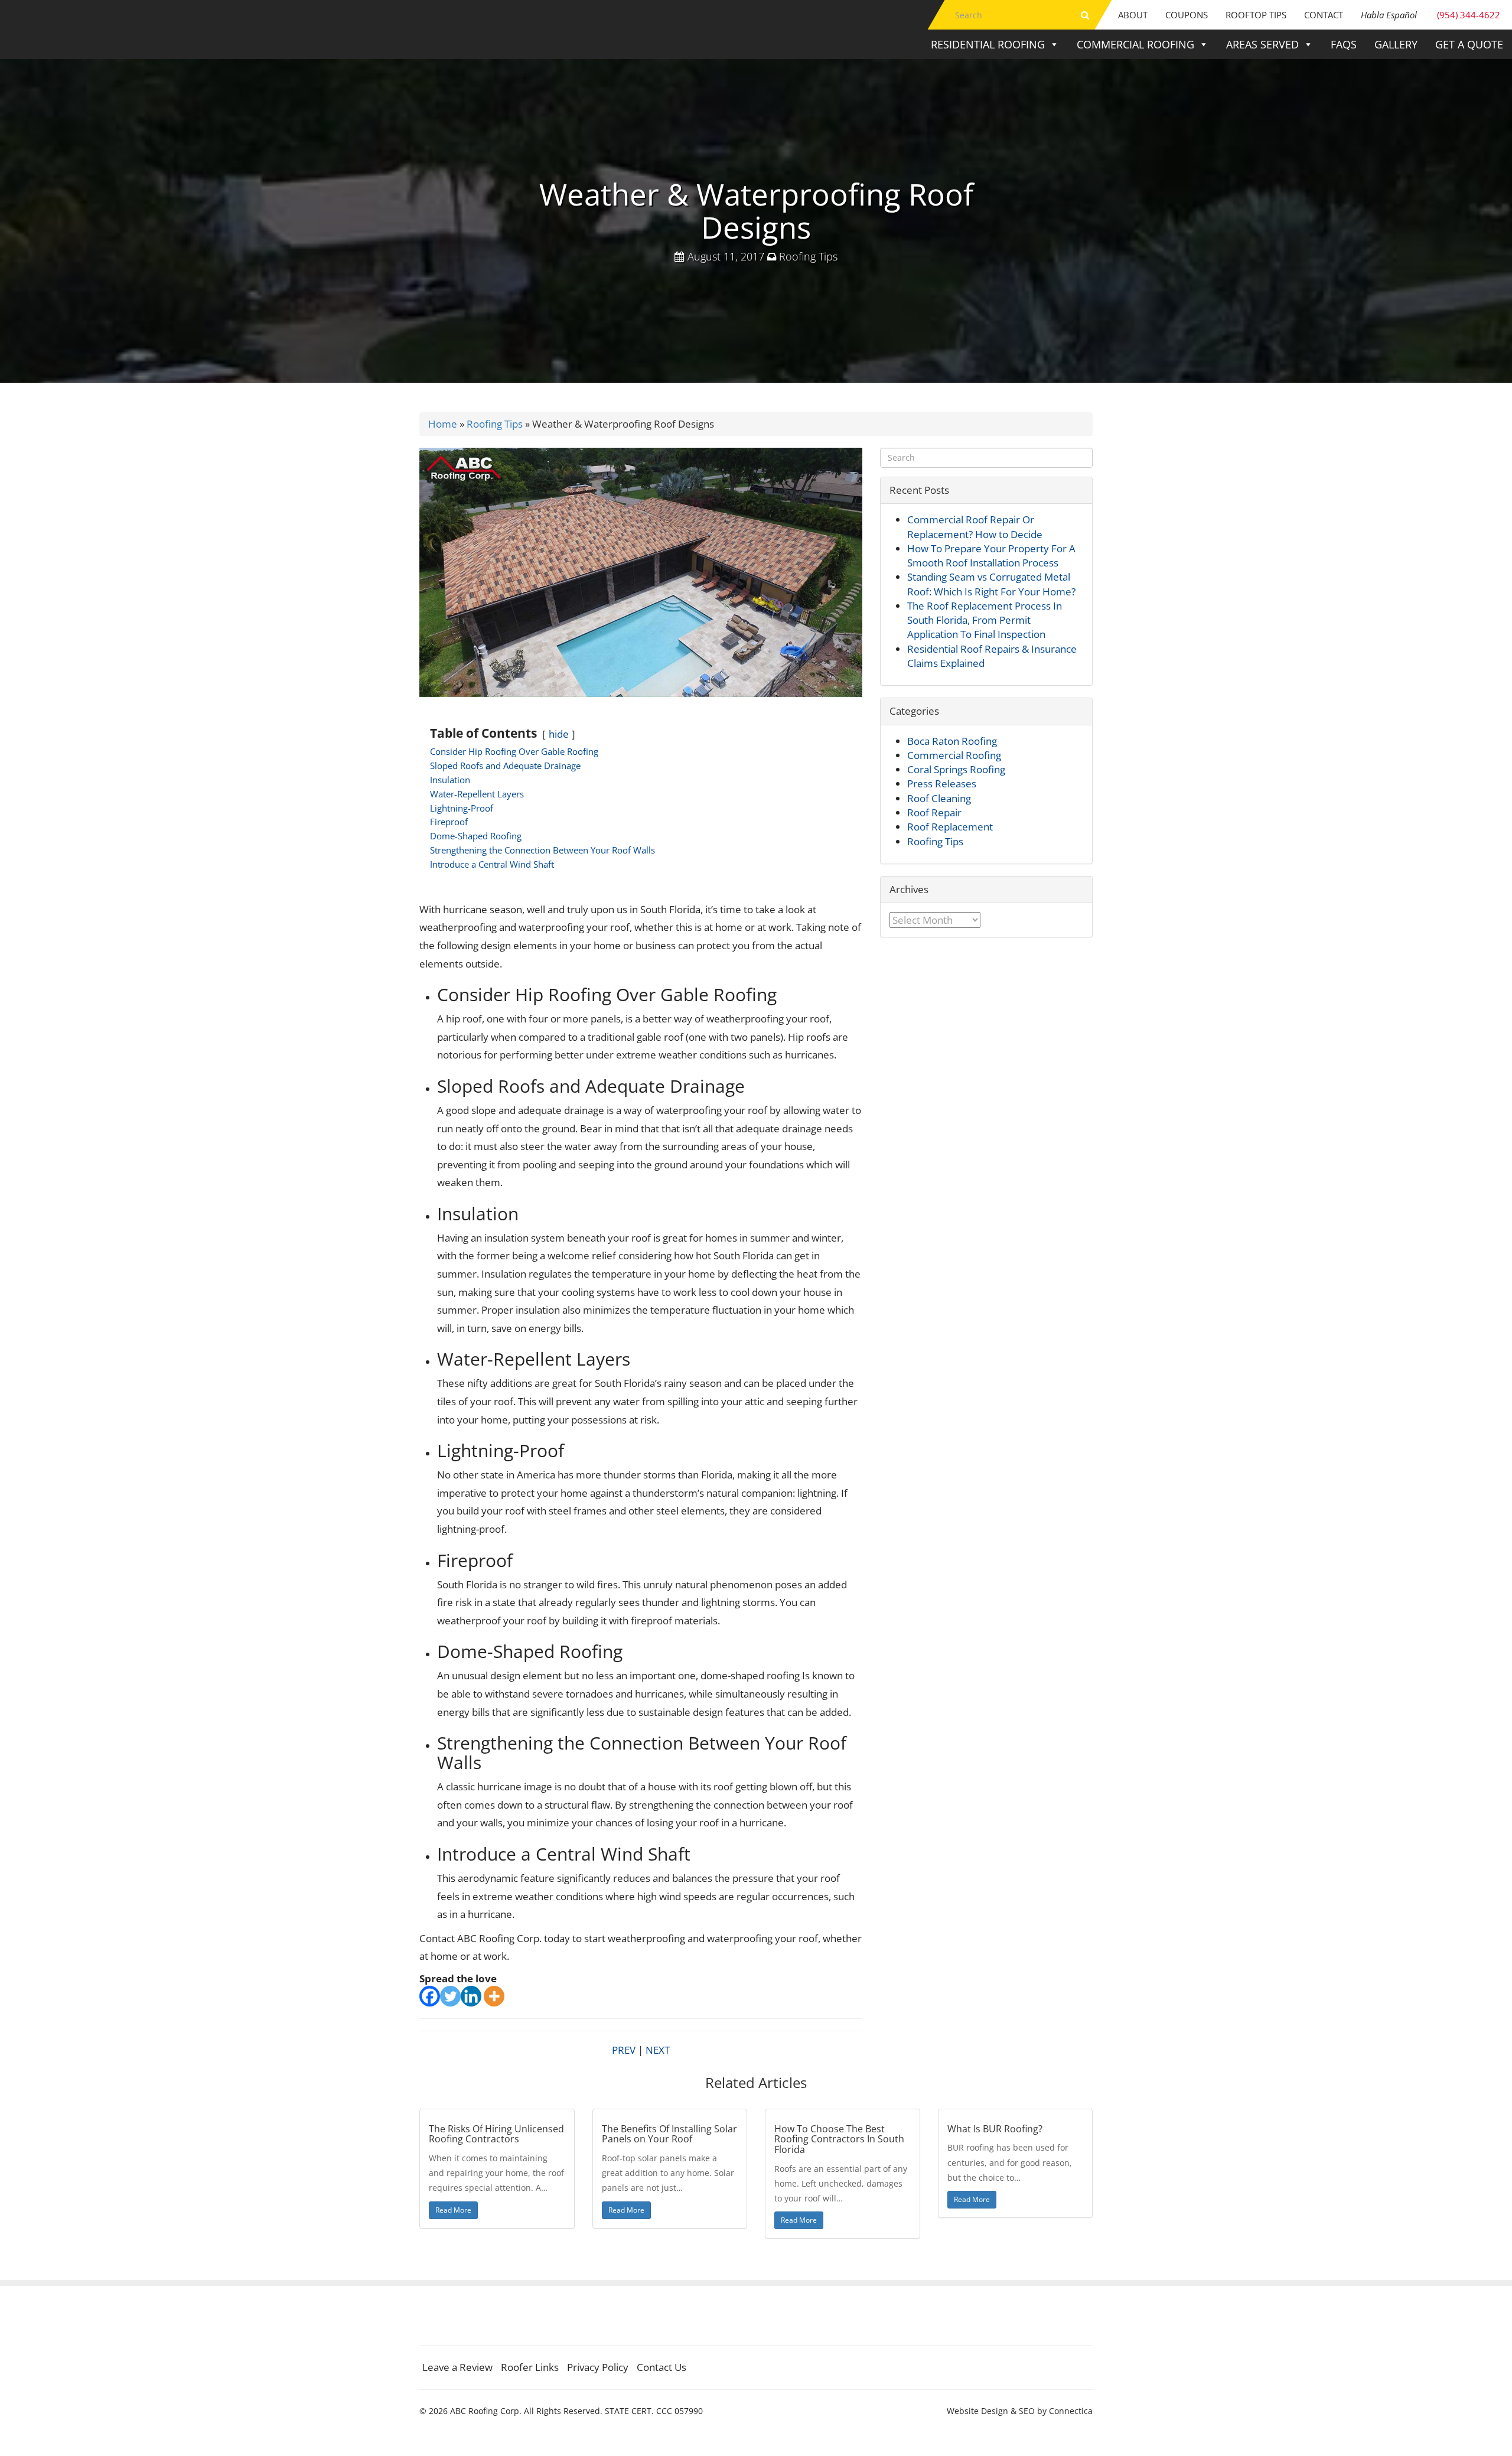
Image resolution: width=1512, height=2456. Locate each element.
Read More (453, 2210)
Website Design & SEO (991, 2411)
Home (443, 424)
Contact (1324, 15)
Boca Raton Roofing (952, 741)
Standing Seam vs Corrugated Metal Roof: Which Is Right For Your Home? (991, 584)
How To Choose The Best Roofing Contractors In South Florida (839, 2139)
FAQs (1344, 44)
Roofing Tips (808, 256)
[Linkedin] (471, 1996)
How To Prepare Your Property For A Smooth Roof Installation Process (991, 556)
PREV (624, 2050)
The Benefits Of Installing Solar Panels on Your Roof (669, 2134)
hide (559, 734)
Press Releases (942, 784)
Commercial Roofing (1135, 44)
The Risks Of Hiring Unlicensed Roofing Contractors (496, 2134)
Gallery (1396, 44)
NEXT (658, 2050)
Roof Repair (934, 812)
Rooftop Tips (1256, 15)
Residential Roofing (988, 44)
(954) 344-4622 (1430, 15)
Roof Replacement (950, 827)
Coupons (1187, 15)
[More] (494, 1996)
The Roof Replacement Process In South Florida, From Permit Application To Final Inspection (985, 620)
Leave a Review (457, 2367)
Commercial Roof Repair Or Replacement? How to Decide (975, 527)
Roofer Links (530, 2367)
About (1133, 15)
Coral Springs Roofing (956, 769)
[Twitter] (450, 1996)
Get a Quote (1469, 44)
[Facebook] (430, 1996)
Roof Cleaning (939, 798)
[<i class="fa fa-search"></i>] (1085, 15)
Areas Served (1262, 44)
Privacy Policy (598, 2367)
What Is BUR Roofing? (995, 2129)
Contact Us (661, 2367)
